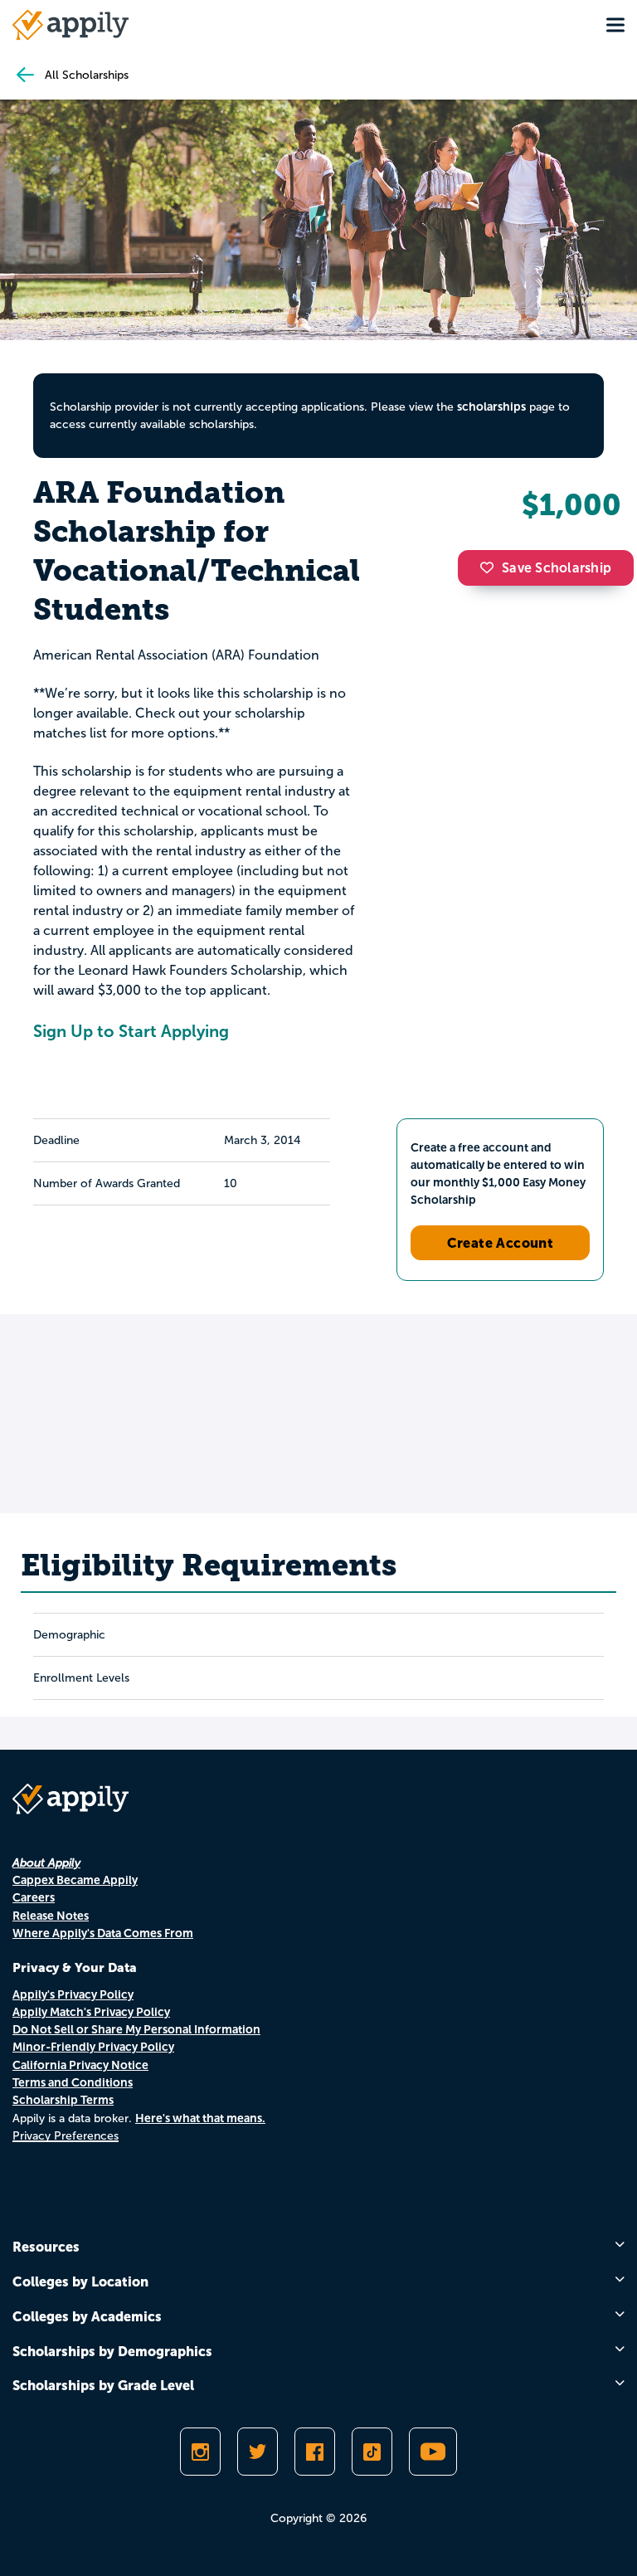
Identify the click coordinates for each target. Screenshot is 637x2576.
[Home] (71, 25)
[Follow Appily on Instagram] (200, 2452)
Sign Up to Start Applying (131, 1031)
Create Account (501, 1243)
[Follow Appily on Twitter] (258, 2452)
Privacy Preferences (66, 2136)
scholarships (491, 407)
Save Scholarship (557, 568)
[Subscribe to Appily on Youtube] (433, 2452)
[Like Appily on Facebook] (315, 2452)
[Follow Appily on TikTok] (372, 2452)
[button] (491, 567)
